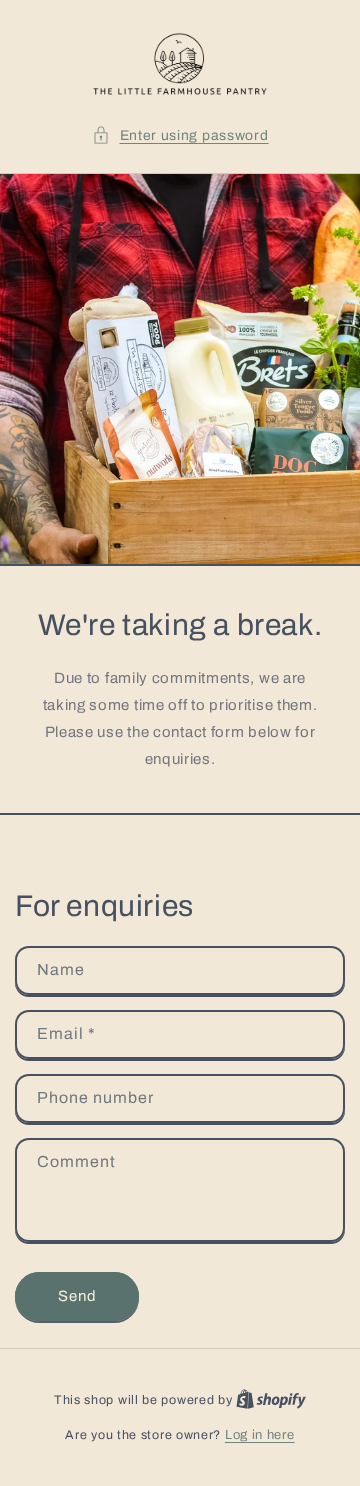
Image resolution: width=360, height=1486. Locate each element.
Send (77, 1296)
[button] (180, 135)
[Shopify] (271, 1400)
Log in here (260, 1435)
